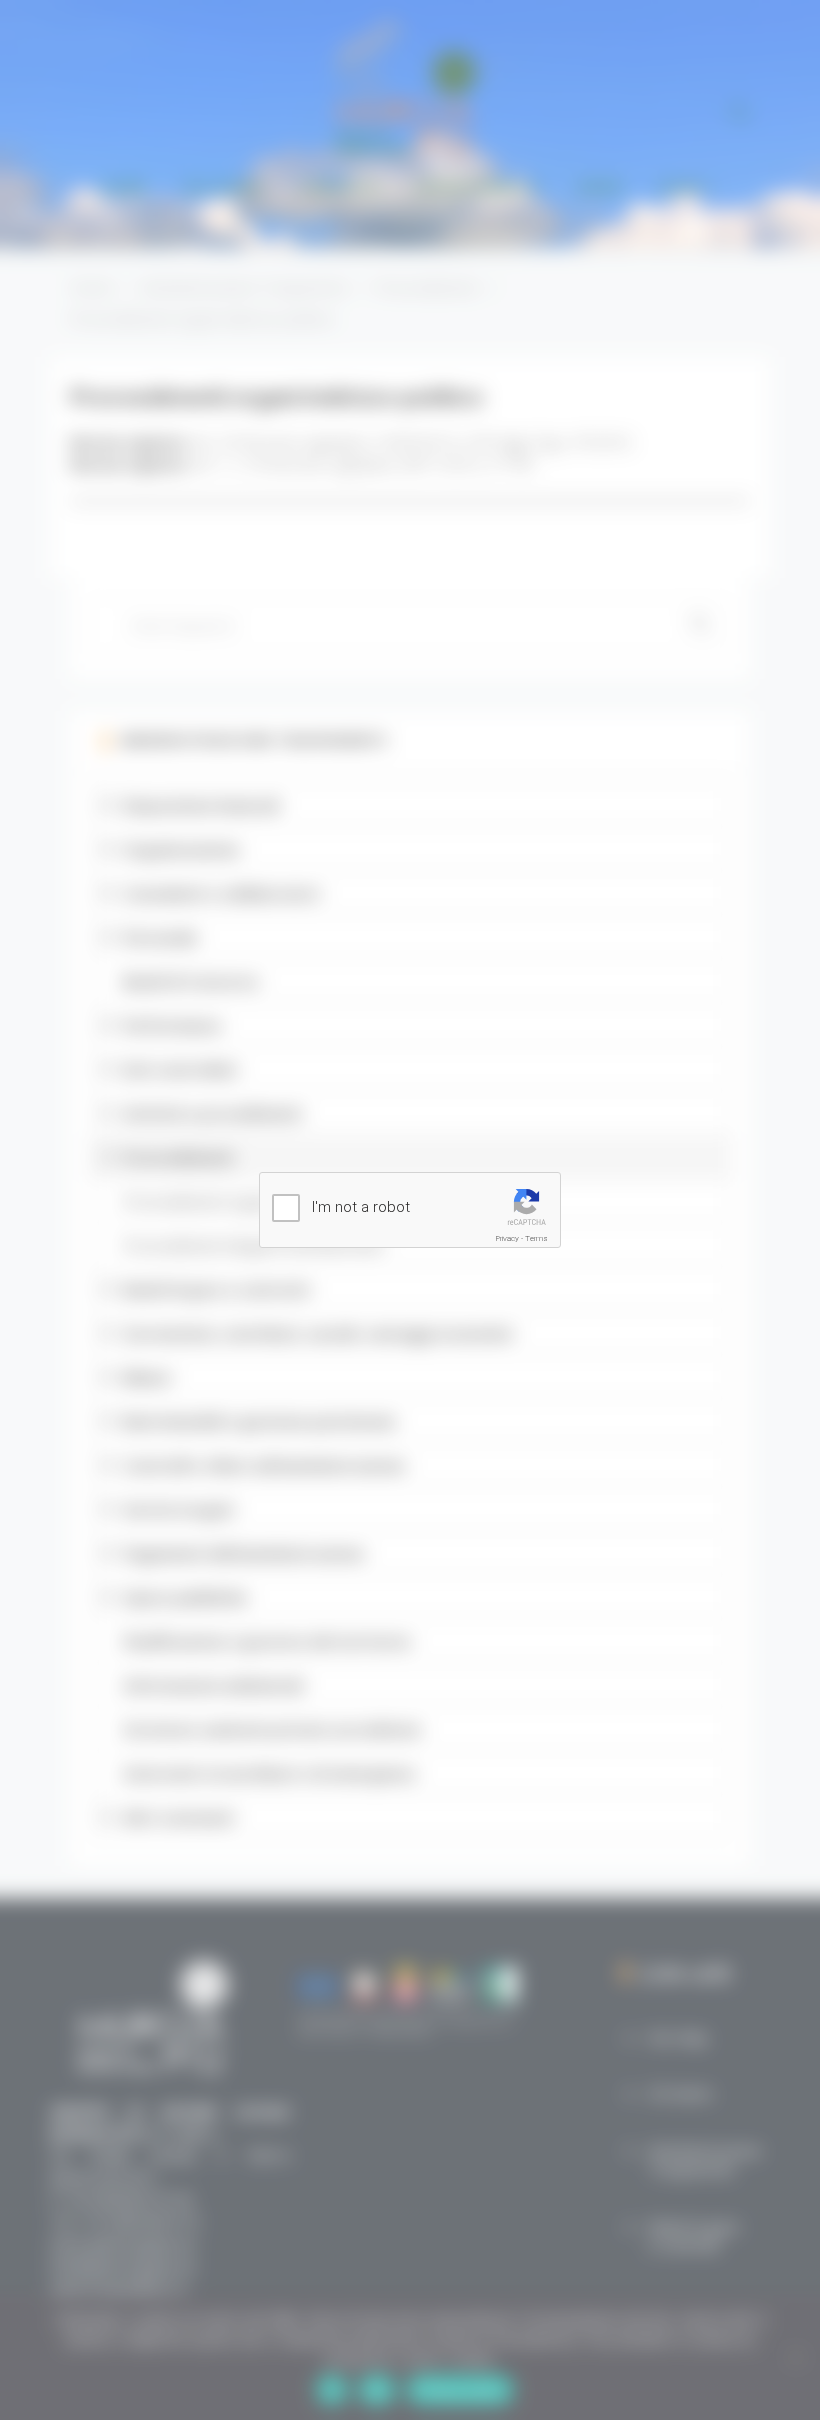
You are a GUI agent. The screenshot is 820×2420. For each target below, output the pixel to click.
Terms (536, 1238)
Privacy (507, 1238)
